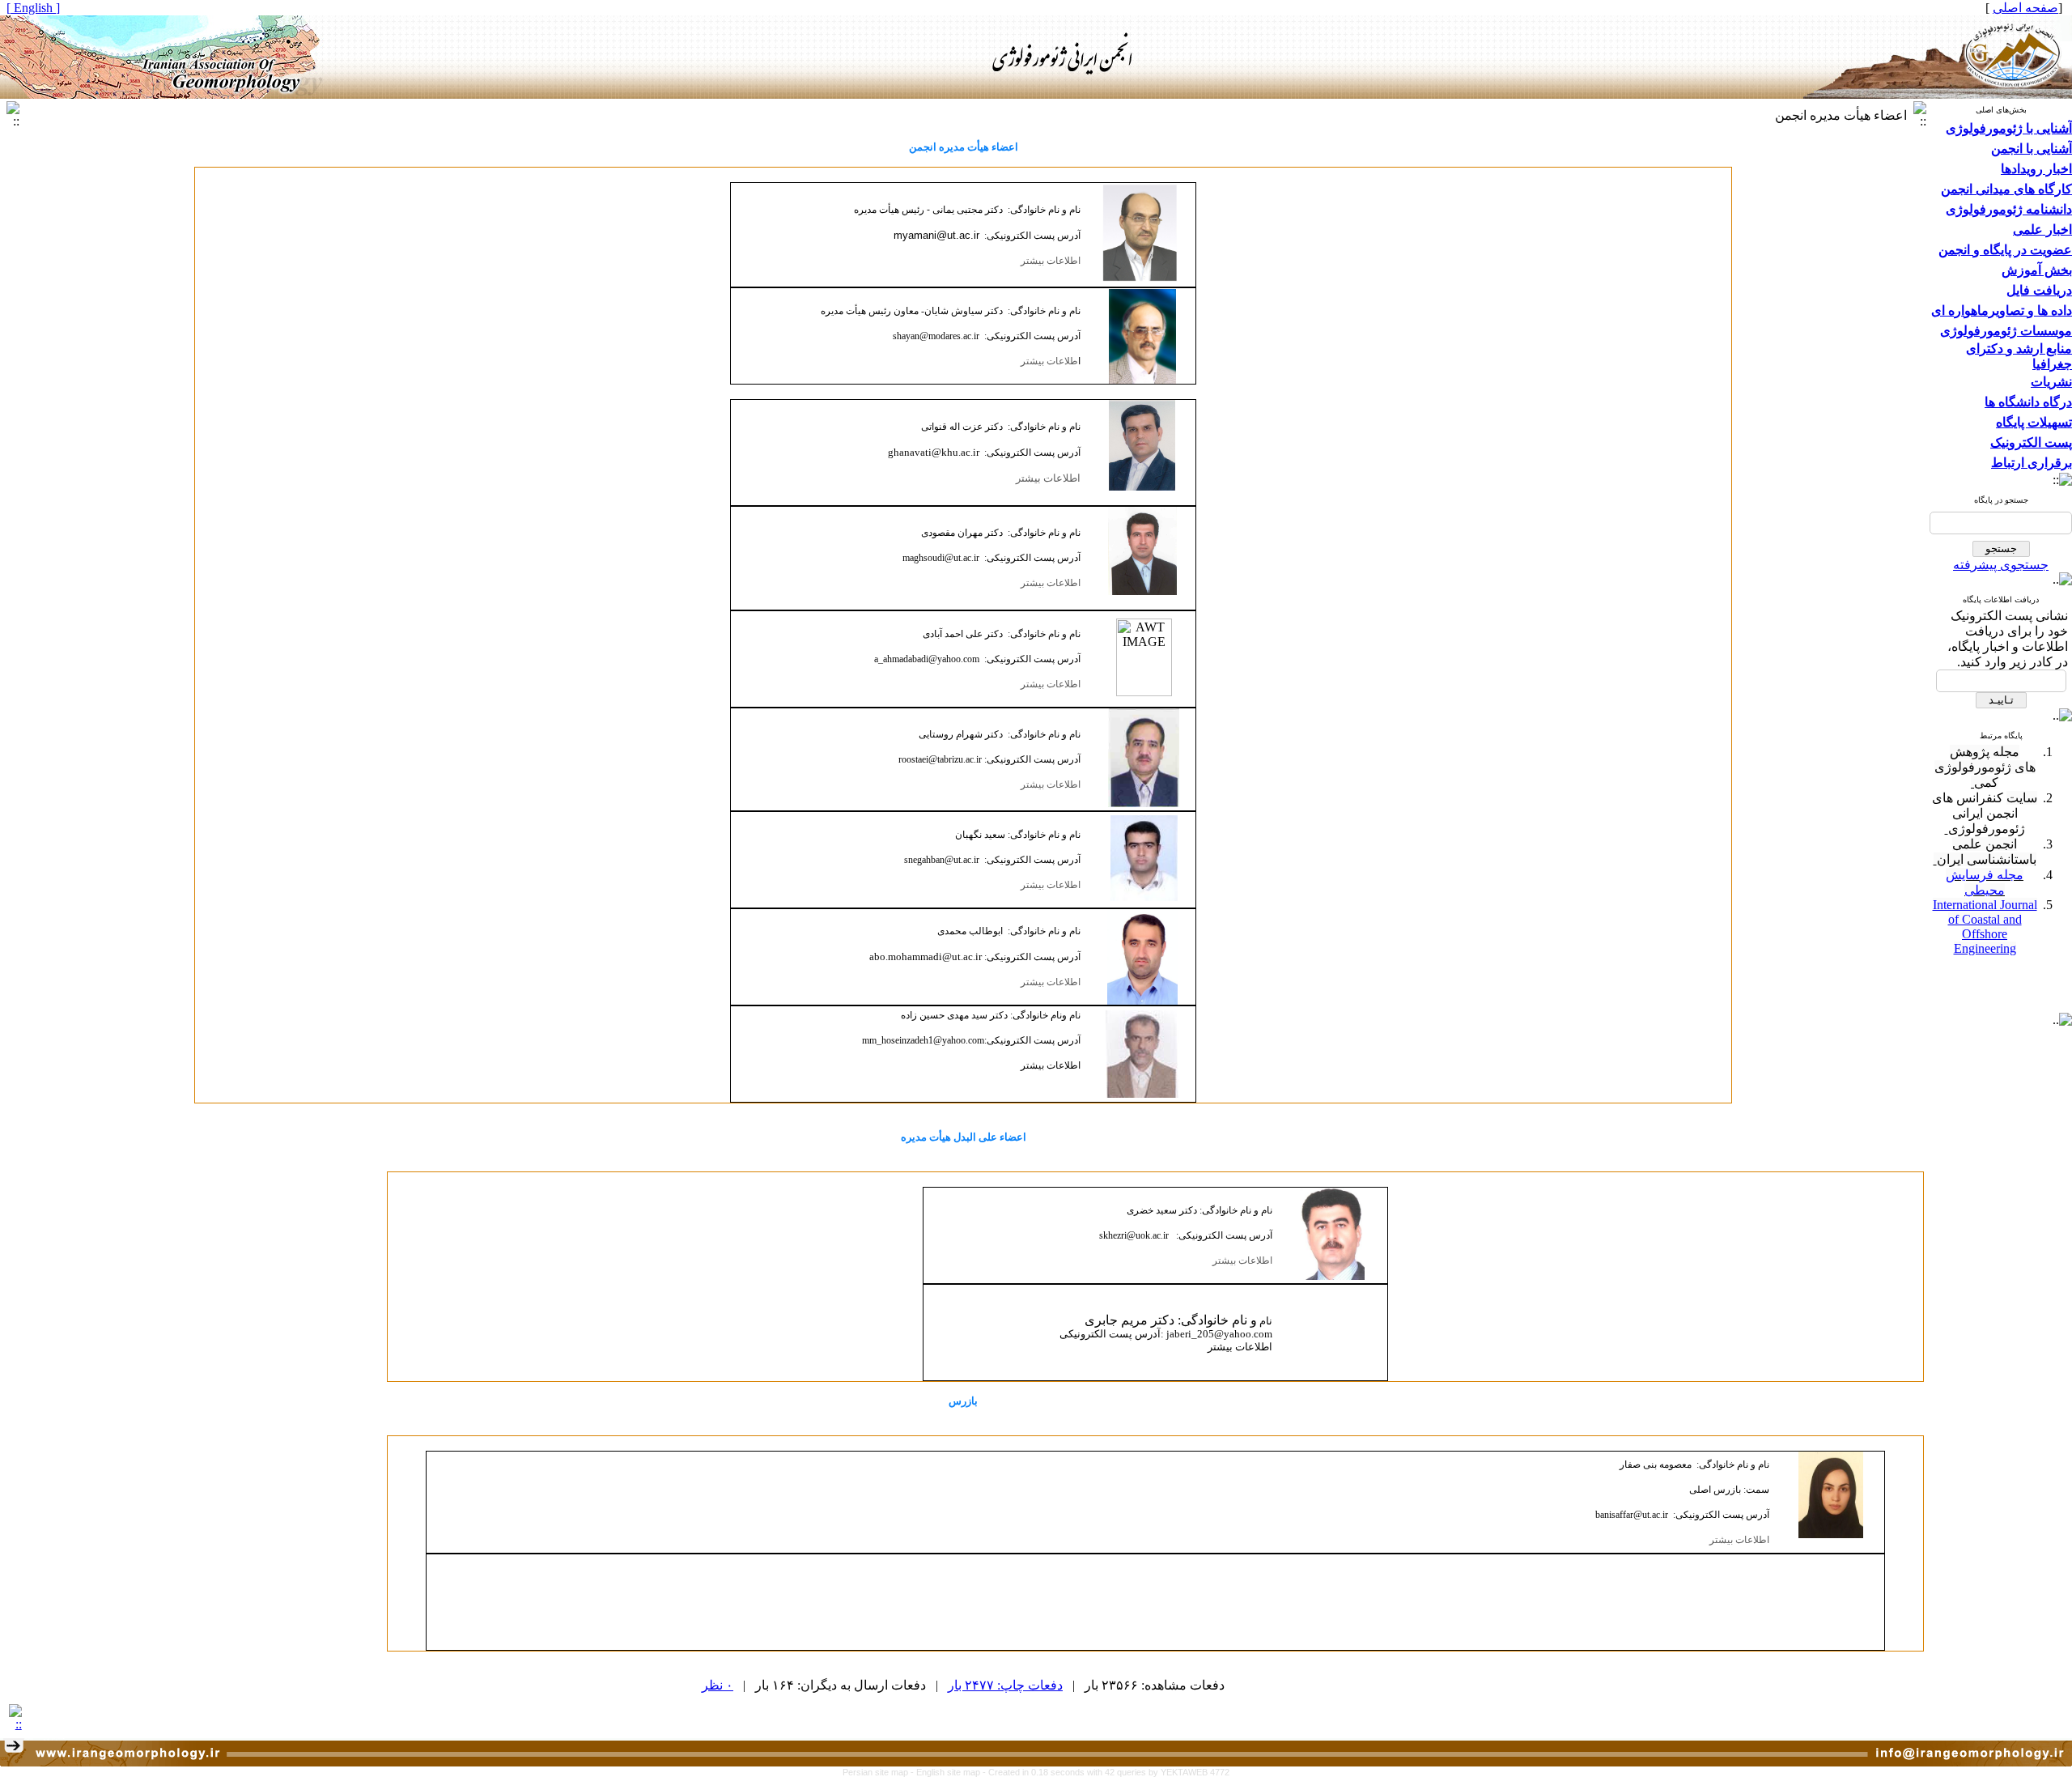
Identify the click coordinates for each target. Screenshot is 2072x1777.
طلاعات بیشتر (1048, 361)
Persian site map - (879, 1772)
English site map (949, 1772)
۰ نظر (718, 1685)
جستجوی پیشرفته (2001, 565)
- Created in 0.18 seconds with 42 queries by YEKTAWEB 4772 (1106, 1772)
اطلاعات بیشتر (1051, 261)
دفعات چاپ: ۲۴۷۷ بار (1005, 1685)
